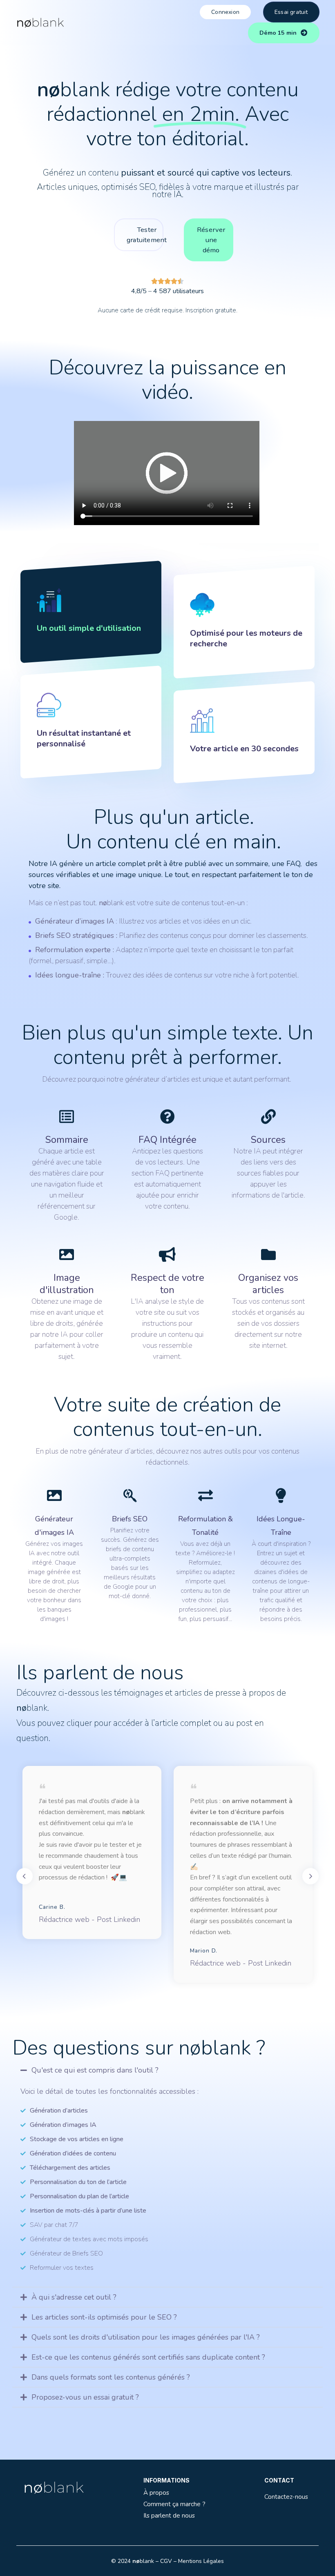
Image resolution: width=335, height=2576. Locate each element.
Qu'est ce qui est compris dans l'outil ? (95, 2070)
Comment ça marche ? (174, 2504)
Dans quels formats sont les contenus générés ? (111, 2377)
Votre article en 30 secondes (244, 749)
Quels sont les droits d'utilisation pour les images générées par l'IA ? (146, 2337)
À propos (156, 2493)
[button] (167, 2070)
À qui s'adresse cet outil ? (74, 2297)
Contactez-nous (286, 2497)
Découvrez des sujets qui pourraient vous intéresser (125, 2446)
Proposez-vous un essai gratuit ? (85, 2397)
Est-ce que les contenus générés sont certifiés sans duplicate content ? (148, 2357)
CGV (166, 2561)
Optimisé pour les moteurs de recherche (246, 638)
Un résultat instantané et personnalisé (84, 738)
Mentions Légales (201, 2561)
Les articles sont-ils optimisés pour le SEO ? (104, 2317)
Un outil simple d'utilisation (89, 628)
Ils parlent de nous (169, 2515)
